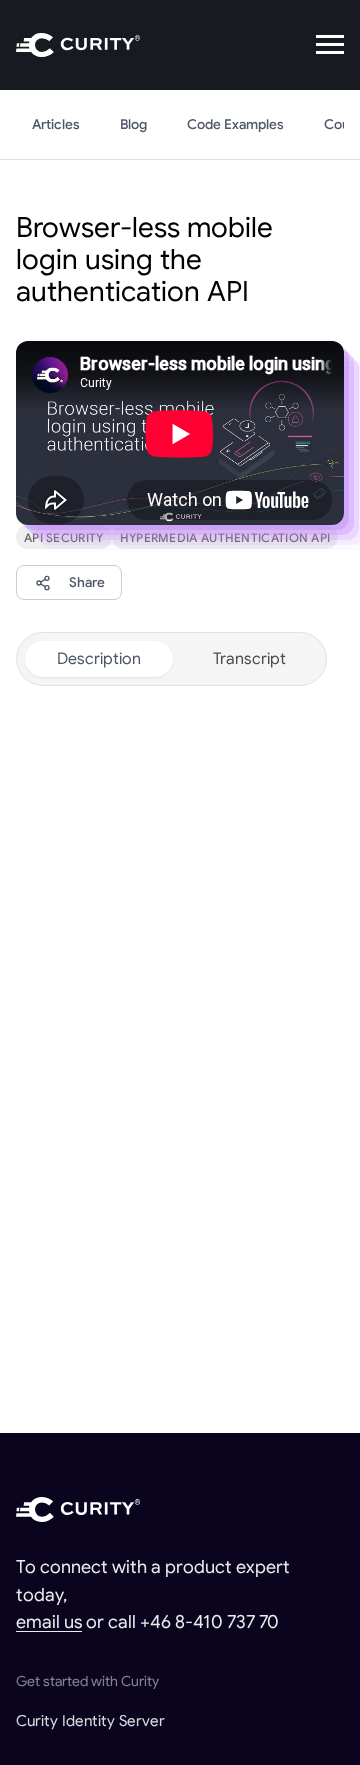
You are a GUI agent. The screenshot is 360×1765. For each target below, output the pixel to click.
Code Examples (235, 124)
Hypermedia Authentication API (225, 537)
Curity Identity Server (90, 1720)
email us (49, 1622)
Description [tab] (99, 659)
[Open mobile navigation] (330, 45)
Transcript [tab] (249, 659)
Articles (56, 124)
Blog (133, 124)
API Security (64, 537)
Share (87, 582)
